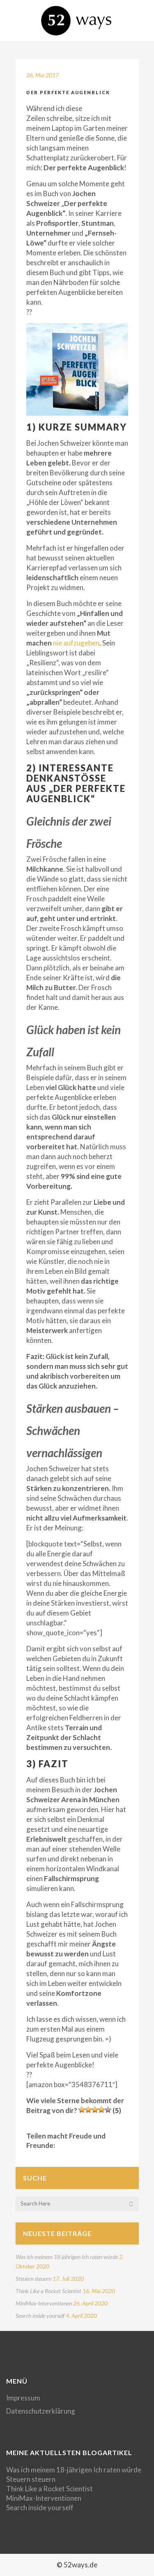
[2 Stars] (88, 2110)
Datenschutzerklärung (41, 2411)
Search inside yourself (40, 2316)
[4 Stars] (101, 2110)
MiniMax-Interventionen (44, 2303)
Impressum (23, 2398)
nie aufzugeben (76, 643)
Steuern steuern (33, 2279)
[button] (77, 369)
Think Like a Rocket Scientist (48, 2291)
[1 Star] (82, 2110)
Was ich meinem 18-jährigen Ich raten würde (67, 2257)
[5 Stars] (108, 2110)
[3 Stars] (95, 2110)
